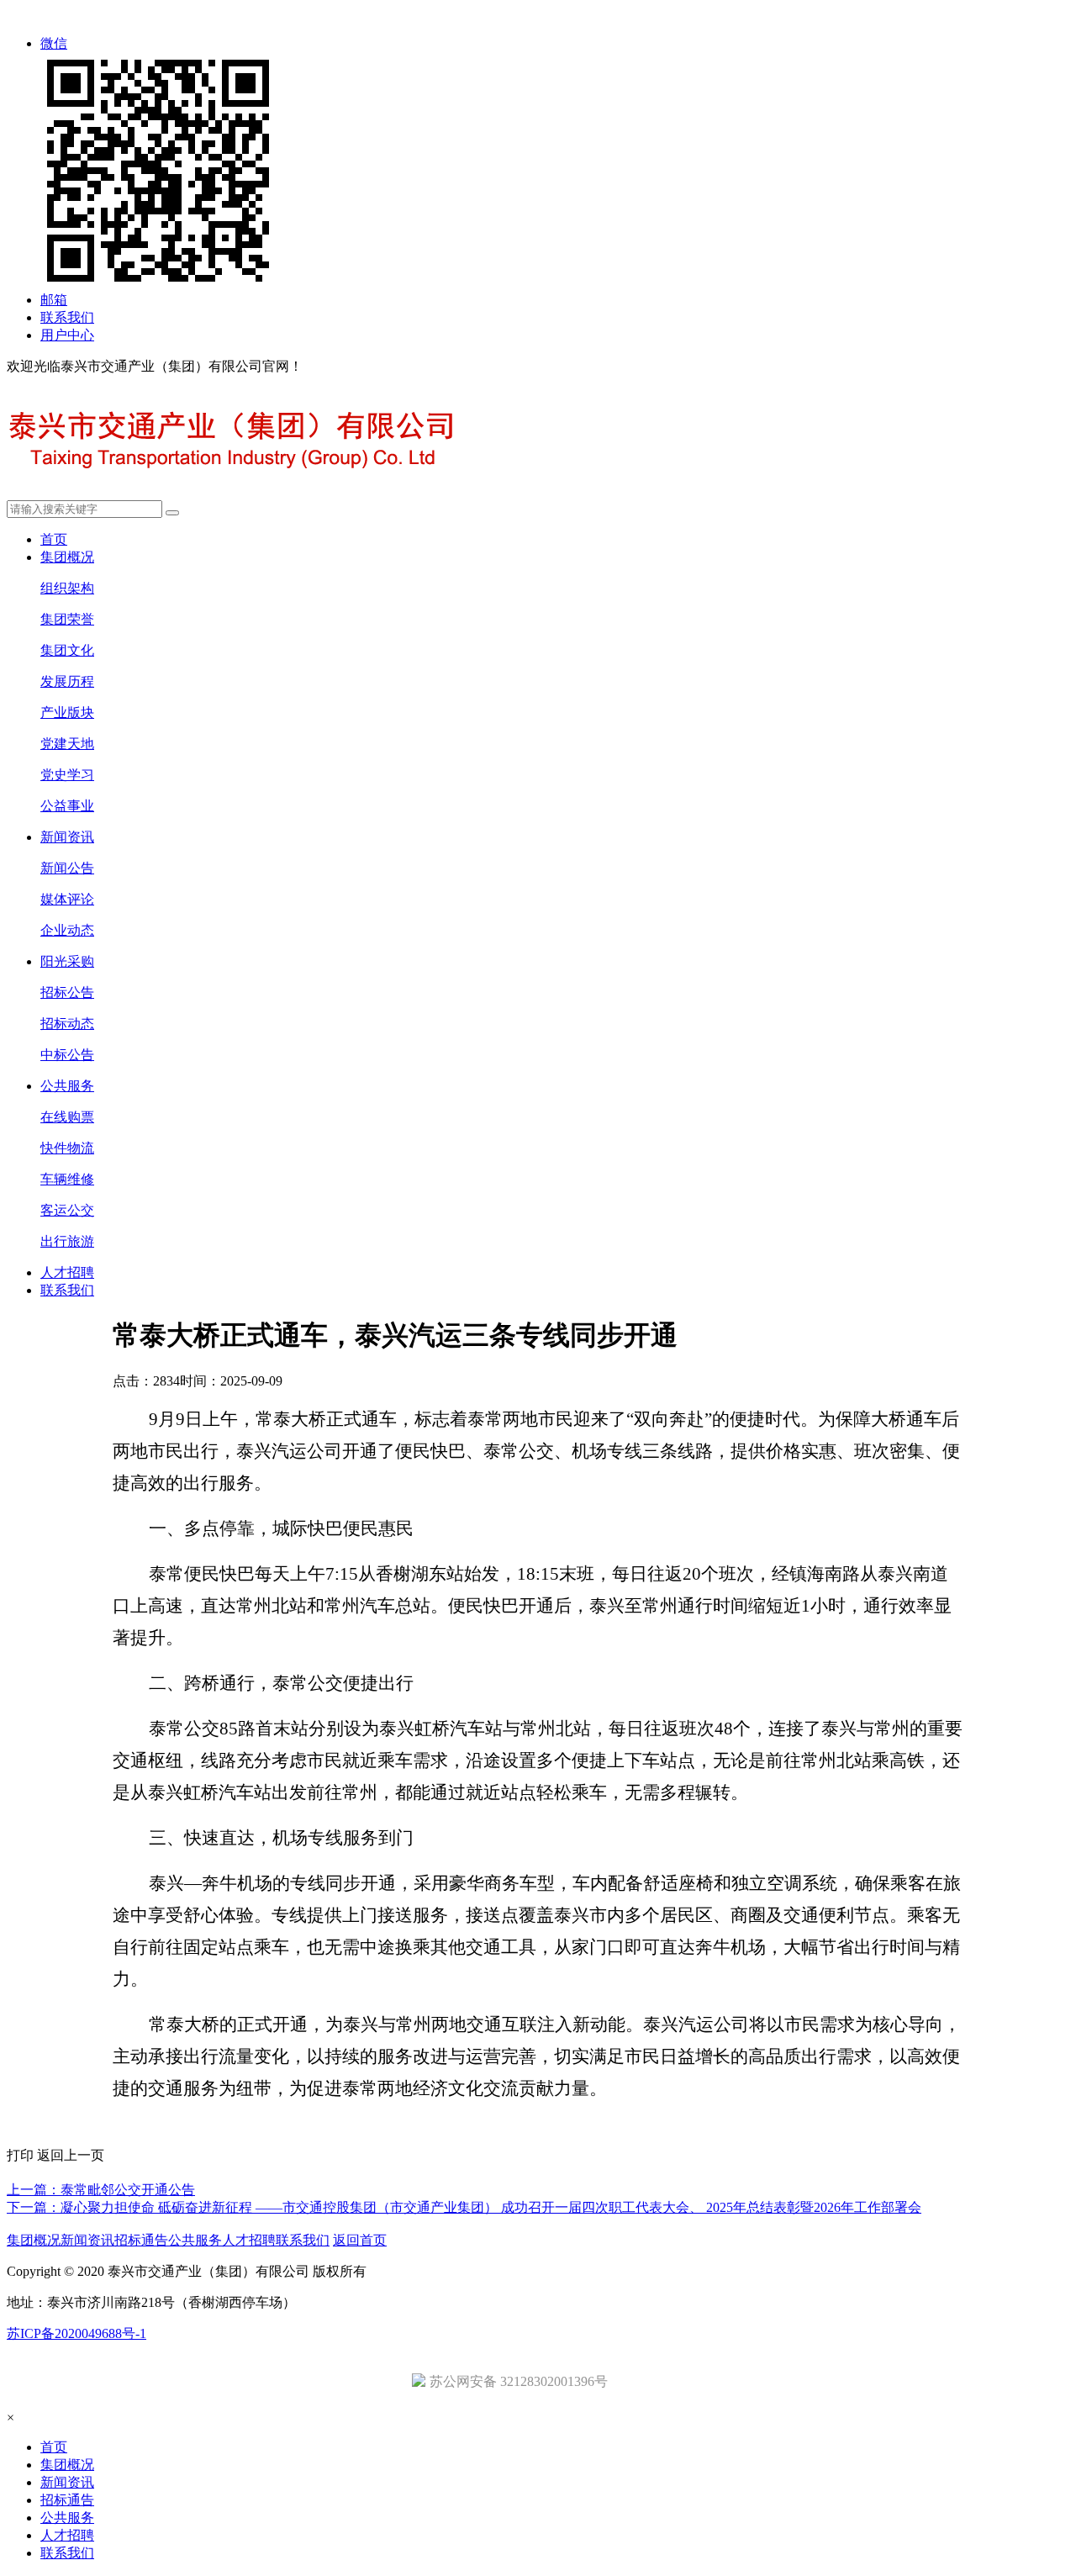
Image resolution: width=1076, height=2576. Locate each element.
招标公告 (67, 992)
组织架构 (67, 588)
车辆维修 (67, 1179)
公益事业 (67, 806)
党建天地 (67, 744)
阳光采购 (67, 961)
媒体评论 (67, 899)
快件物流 (67, 1148)
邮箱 (54, 300)
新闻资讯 (67, 837)
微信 (54, 43)
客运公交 (67, 1210)
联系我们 (67, 317)
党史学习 (67, 775)
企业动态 (67, 930)
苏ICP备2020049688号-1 (76, 2333)
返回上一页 (71, 2155)
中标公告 (67, 1055)
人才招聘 (67, 1272)
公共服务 (67, 1086)
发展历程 (67, 681)
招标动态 (67, 1024)
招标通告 (141, 2240)
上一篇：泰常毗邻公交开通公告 (101, 2190)
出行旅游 (67, 1241)
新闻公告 (67, 868)
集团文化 (67, 650)
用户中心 (67, 335)
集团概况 (67, 557)
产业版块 (67, 713)
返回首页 (360, 2240)
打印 (22, 2155)
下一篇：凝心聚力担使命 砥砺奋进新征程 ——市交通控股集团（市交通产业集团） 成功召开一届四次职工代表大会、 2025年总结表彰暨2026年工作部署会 (464, 2207)
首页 (54, 539)
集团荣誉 (67, 619)
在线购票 (67, 1117)
